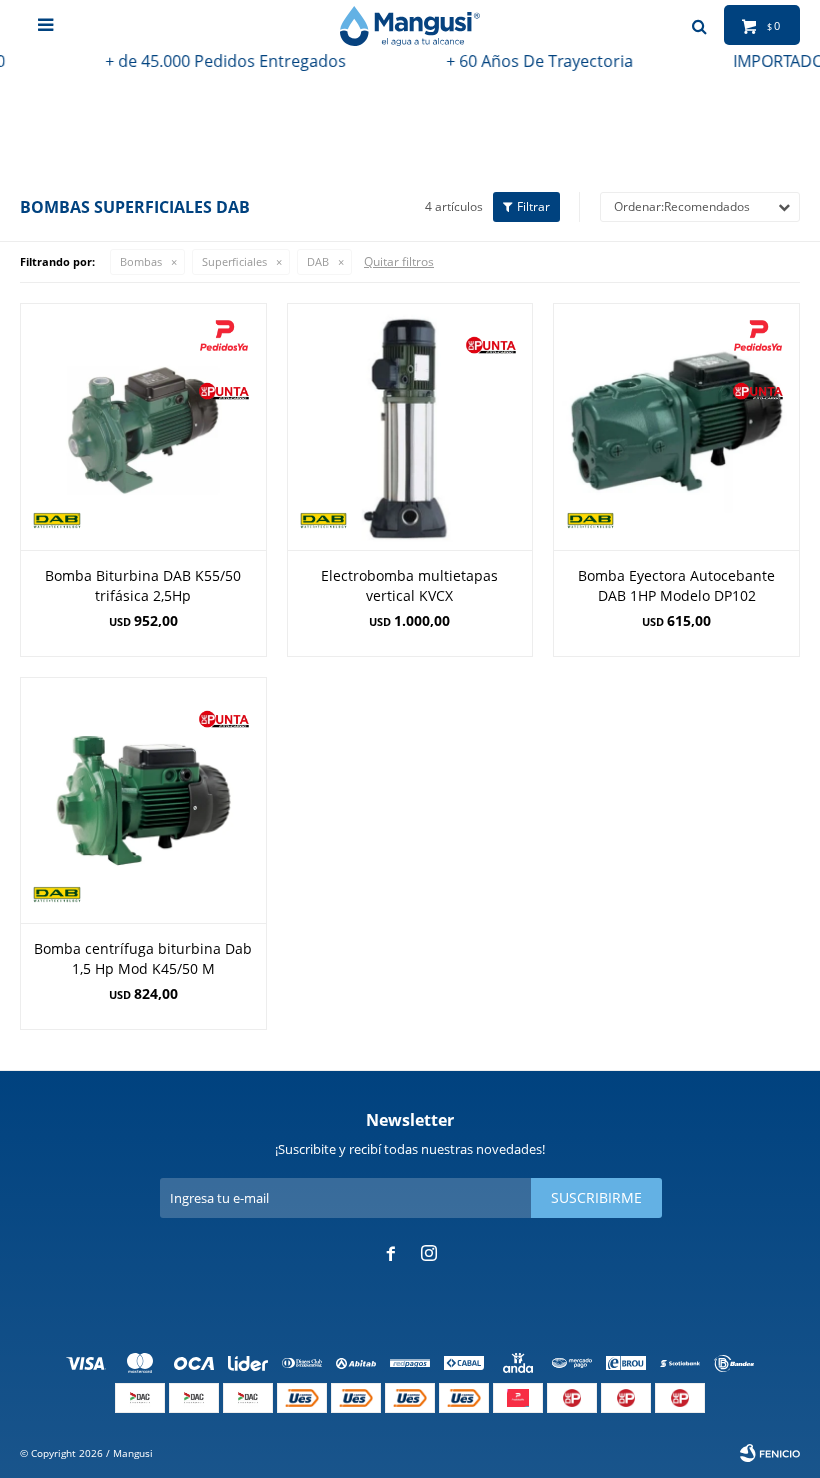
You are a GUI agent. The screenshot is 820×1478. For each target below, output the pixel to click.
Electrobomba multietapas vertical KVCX (409, 585)
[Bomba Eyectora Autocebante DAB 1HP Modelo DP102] (676, 426)
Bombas (141, 261)
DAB (318, 261)
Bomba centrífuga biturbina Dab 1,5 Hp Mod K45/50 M (143, 958)
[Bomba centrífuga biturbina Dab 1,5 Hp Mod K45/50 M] (143, 800)
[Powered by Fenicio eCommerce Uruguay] (770, 1453)
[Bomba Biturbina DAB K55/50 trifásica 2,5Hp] (143, 426)
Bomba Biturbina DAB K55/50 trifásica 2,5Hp (143, 585)
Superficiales (234, 261)
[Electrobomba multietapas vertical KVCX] (410, 426)
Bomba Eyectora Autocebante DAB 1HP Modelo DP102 (676, 585)
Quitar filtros (399, 261)
